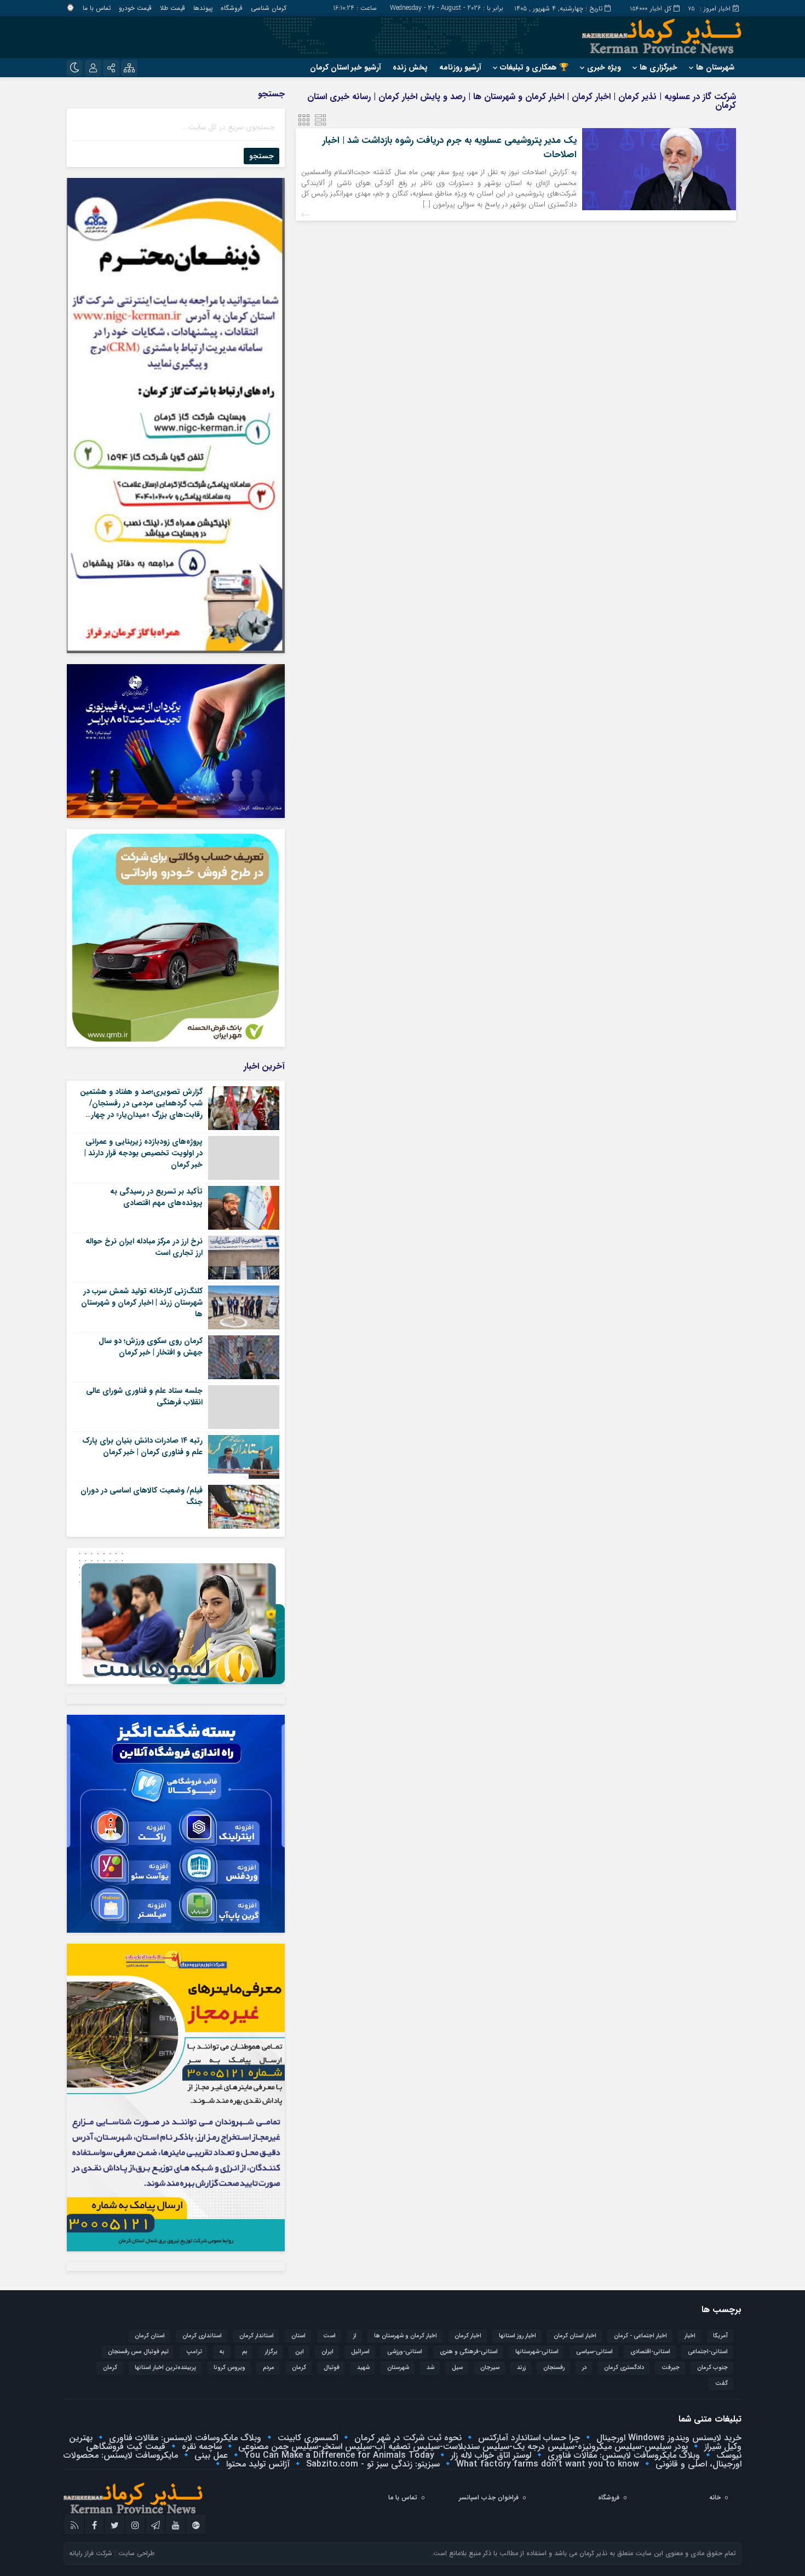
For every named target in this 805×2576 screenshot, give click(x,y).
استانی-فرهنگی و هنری (469, 2352)
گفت (721, 2384)
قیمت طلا (173, 8)
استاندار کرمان (257, 2336)
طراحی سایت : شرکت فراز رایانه (112, 2553)
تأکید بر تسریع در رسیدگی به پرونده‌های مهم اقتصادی (156, 1197)
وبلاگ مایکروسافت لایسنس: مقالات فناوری (184, 2438)
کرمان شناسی (269, 8)
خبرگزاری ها (659, 67)
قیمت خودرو (135, 8)
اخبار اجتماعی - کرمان (640, 2336)
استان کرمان (150, 2336)
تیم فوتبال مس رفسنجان (138, 2352)
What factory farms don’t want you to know (546, 2464)
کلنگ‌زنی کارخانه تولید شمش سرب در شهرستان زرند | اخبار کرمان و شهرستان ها (142, 1303)
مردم (269, 2368)
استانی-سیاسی (594, 2352)
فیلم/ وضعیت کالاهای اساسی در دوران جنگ (142, 1496)
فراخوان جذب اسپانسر (489, 2497)
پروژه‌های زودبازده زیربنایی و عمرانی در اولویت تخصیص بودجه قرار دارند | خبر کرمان (143, 1153)
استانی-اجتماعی (708, 2352)
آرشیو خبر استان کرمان (346, 67)
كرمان (299, 2368)
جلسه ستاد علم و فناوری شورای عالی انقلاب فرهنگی (144, 1396)
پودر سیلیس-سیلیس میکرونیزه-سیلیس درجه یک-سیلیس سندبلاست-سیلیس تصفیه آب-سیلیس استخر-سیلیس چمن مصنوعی (462, 2447)
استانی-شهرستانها (537, 2352)
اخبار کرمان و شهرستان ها (406, 2336)
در (584, 2368)
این (300, 2352)
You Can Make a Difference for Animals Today (338, 2455)
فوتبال (332, 2368)
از (355, 2336)
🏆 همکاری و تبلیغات (534, 67)
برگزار (271, 2352)
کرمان (110, 2368)
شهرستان (398, 2368)
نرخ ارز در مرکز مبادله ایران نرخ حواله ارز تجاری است (144, 1247)
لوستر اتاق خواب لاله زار (490, 2455)
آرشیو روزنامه (460, 67)
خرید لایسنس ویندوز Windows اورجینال (668, 2438)
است (329, 2336)
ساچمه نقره (200, 2447)
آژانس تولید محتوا (257, 2464)
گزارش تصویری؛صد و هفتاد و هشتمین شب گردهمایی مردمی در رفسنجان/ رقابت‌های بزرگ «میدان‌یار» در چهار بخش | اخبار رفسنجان (141, 1109)
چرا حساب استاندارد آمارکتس (528, 2438)
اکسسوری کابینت (306, 2438)
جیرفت (671, 2368)
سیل (457, 2368)
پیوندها (203, 8)
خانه (715, 2497)
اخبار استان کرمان (575, 2336)
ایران (327, 2352)
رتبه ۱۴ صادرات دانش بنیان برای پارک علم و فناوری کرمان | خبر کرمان (142, 1446)
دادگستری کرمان (624, 2368)
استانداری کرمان (202, 2336)
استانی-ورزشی (405, 2352)
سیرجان (490, 2368)
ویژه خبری (604, 67)
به (222, 2352)
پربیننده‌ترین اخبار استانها (165, 2368)
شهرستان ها (715, 67)
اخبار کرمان (468, 2336)
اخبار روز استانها (517, 2336)
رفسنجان (554, 2368)
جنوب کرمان (712, 2368)
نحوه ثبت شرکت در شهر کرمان (407, 2438)
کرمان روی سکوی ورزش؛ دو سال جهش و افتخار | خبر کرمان (151, 1347)
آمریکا (720, 2336)
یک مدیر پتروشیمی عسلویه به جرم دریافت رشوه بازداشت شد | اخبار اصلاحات (450, 148)
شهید (363, 2368)
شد (430, 2368)
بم (245, 2352)
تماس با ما (97, 8)
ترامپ (194, 2352)
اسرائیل (360, 2352)
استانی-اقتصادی (650, 2352)
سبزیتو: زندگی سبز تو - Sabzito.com (372, 2464)
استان (298, 2336)
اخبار (690, 2336)
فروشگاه (232, 8)
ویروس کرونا (229, 2368)
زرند (521, 2368)
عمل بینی (210, 2455)
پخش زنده (410, 67)
